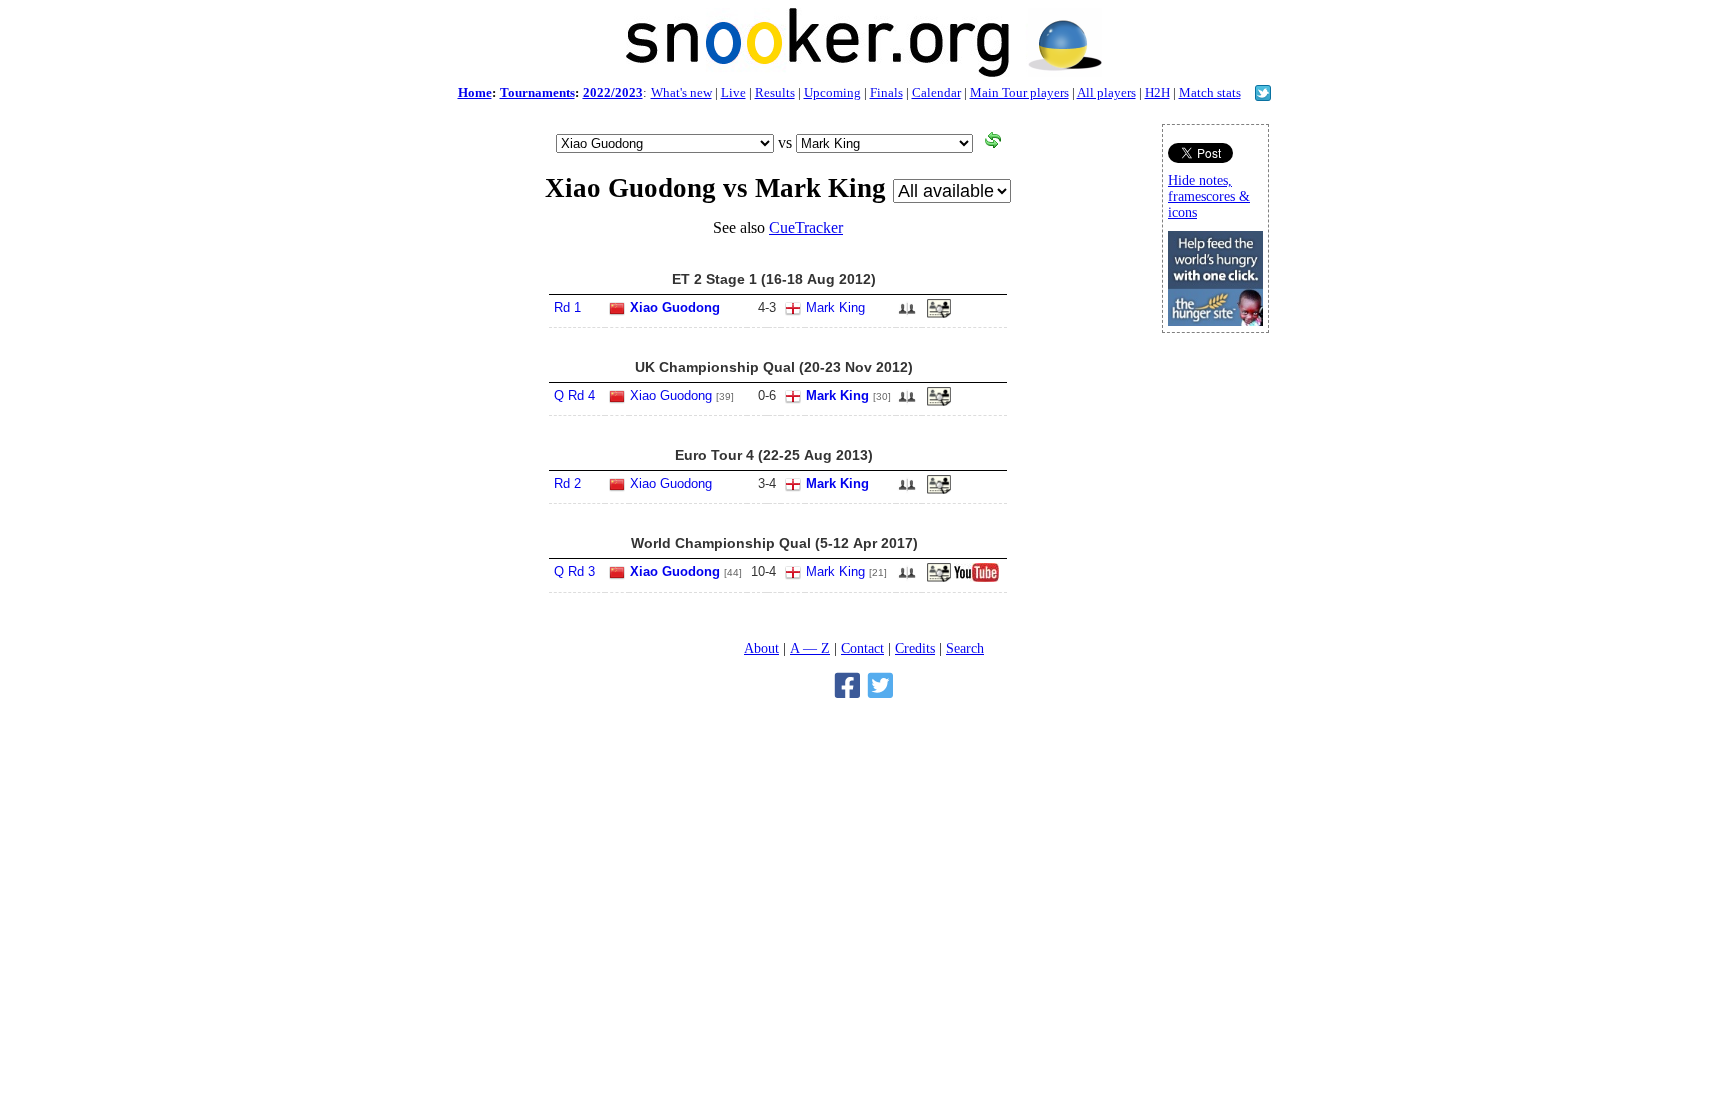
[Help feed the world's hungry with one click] (1215, 320)
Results (775, 92)
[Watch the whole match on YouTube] (979, 578)
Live (733, 92)
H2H (1157, 92)
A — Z (810, 648)
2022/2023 (613, 92)
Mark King (835, 307)
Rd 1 (567, 307)
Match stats (1210, 92)
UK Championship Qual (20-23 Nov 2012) (774, 367)
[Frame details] (939, 578)
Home (475, 92)
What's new (681, 92)
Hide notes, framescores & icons (1209, 196)
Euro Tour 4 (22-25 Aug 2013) (774, 455)
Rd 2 (567, 483)
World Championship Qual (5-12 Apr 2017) (774, 543)
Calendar (936, 92)
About (761, 648)
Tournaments (537, 92)
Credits (915, 648)
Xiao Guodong (675, 307)
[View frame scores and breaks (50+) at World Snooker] (939, 314)
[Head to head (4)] (907, 314)
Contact (862, 648)
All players (1106, 92)
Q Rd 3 (574, 571)
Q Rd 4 (574, 395)
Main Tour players (1019, 92)
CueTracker (806, 227)
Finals (886, 92)
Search (965, 648)
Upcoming (832, 92)
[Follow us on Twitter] (1263, 95)
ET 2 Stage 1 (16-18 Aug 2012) (774, 279)
